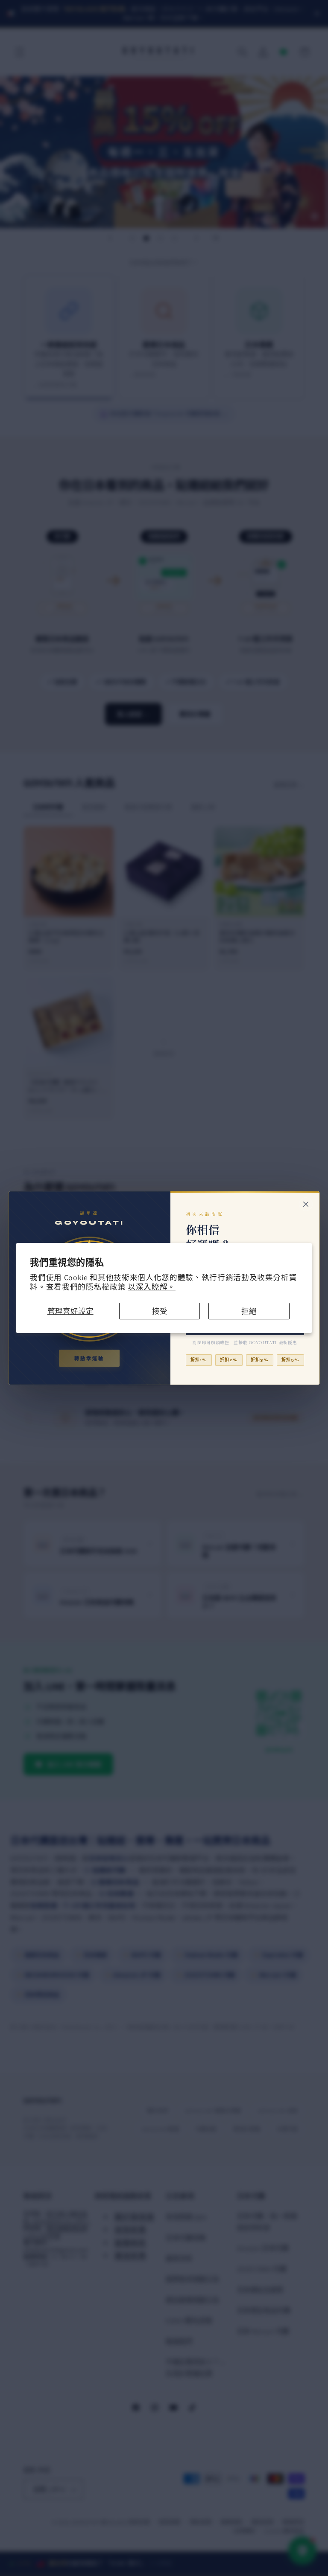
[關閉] (306, 1204)
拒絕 (249, 1311)
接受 (160, 1311)
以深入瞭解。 (152, 1287)
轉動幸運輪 (89, 1359)
